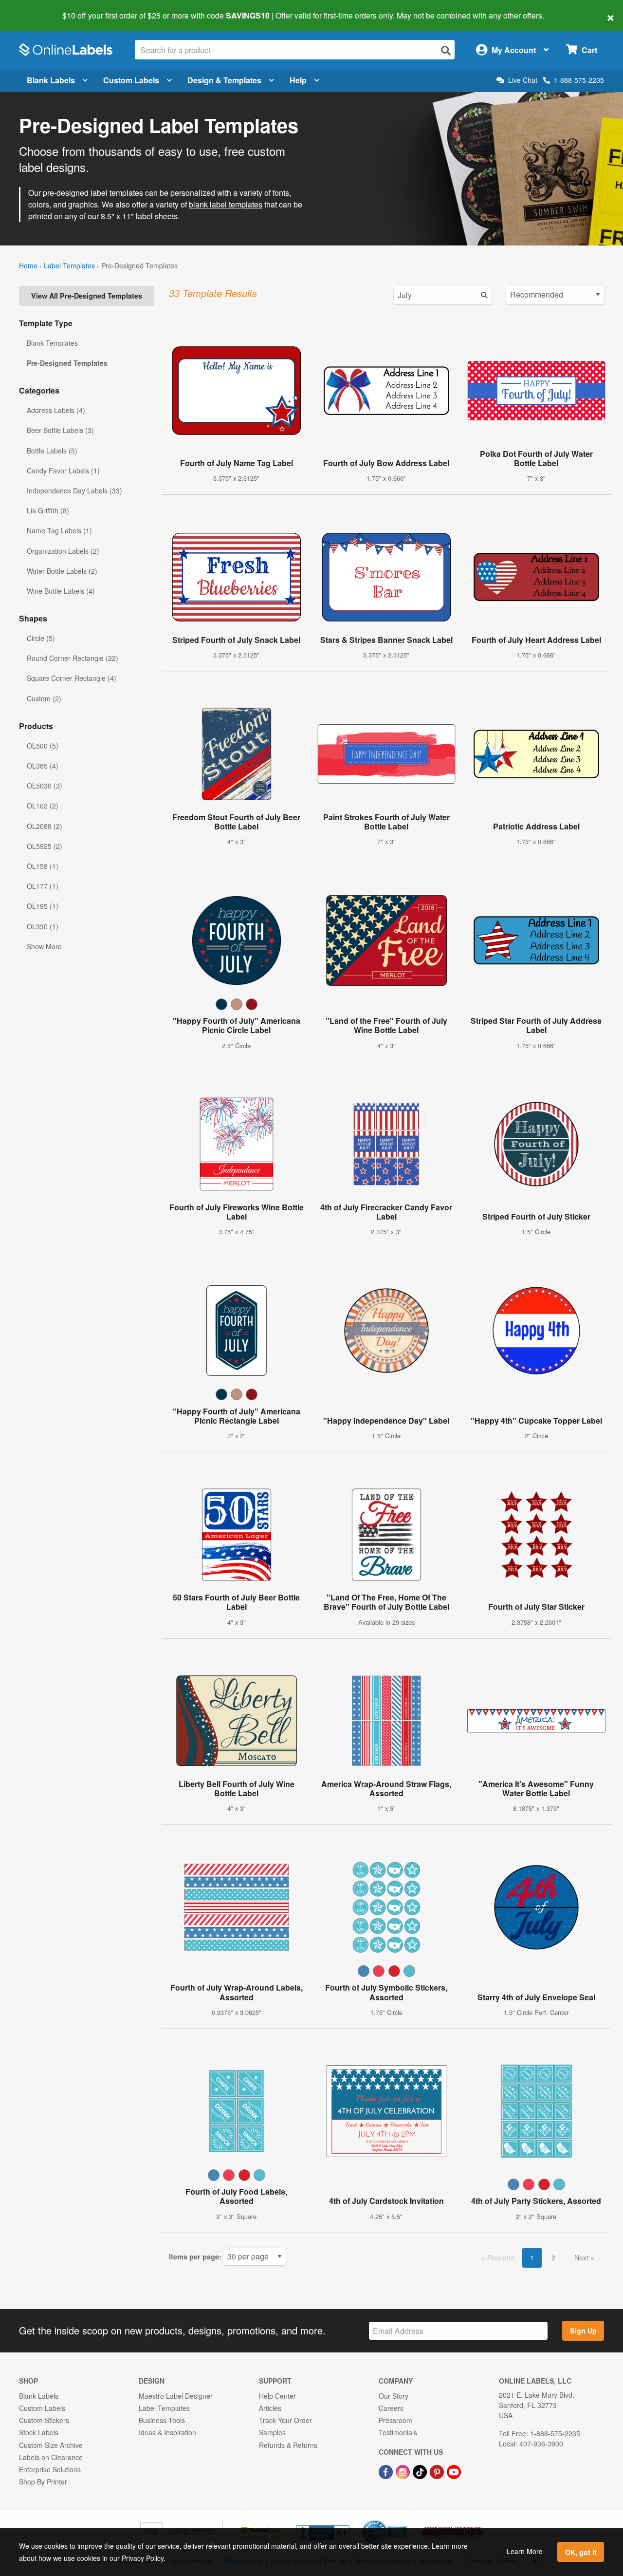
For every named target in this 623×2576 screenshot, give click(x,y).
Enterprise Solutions (50, 2469)
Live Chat (523, 80)
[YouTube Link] (454, 2471)
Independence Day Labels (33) (74, 490)
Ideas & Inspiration (167, 2432)
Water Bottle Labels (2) (62, 571)
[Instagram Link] (404, 2471)
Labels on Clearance (51, 2457)
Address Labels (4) (56, 410)
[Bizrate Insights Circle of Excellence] (404, 2520)
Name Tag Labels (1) (59, 530)
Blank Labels (51, 80)
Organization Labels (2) (63, 551)
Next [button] (582, 2257)
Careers (391, 2408)
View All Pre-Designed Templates (87, 296)
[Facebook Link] (387, 2471)
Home (28, 265)
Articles (270, 2408)
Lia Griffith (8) (48, 510)
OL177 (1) (43, 886)
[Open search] (446, 50)
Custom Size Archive (51, 2445)
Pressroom (395, 2420)
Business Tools (162, 2420)
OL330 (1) (43, 926)
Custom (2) (44, 698)
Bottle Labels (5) (52, 451)
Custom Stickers (44, 2420)
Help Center (277, 2396)
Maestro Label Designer (176, 2396)
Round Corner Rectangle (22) (73, 658)
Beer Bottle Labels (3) (60, 430)
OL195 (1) (43, 906)
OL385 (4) (43, 766)
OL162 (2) (43, 806)
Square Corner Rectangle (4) (72, 678)
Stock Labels (39, 2432)
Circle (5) (41, 638)
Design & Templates (224, 80)
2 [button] (553, 2257)
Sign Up (583, 2331)
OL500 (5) (43, 746)
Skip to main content (35, 9)
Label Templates (69, 265)
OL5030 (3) (45, 786)
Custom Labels (131, 80)
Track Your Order (285, 2420)
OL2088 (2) (45, 826)
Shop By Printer (43, 2482)
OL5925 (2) (45, 846)
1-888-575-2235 (579, 80)
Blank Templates (52, 343)
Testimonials (398, 2432)
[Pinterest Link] (438, 2471)
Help (298, 80)
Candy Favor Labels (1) (63, 470)
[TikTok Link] (421, 2471)
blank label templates (226, 204)
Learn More (525, 2551)
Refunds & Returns (288, 2445)
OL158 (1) (43, 866)
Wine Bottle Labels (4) (61, 591)
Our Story (394, 2396)
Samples (272, 2432)
